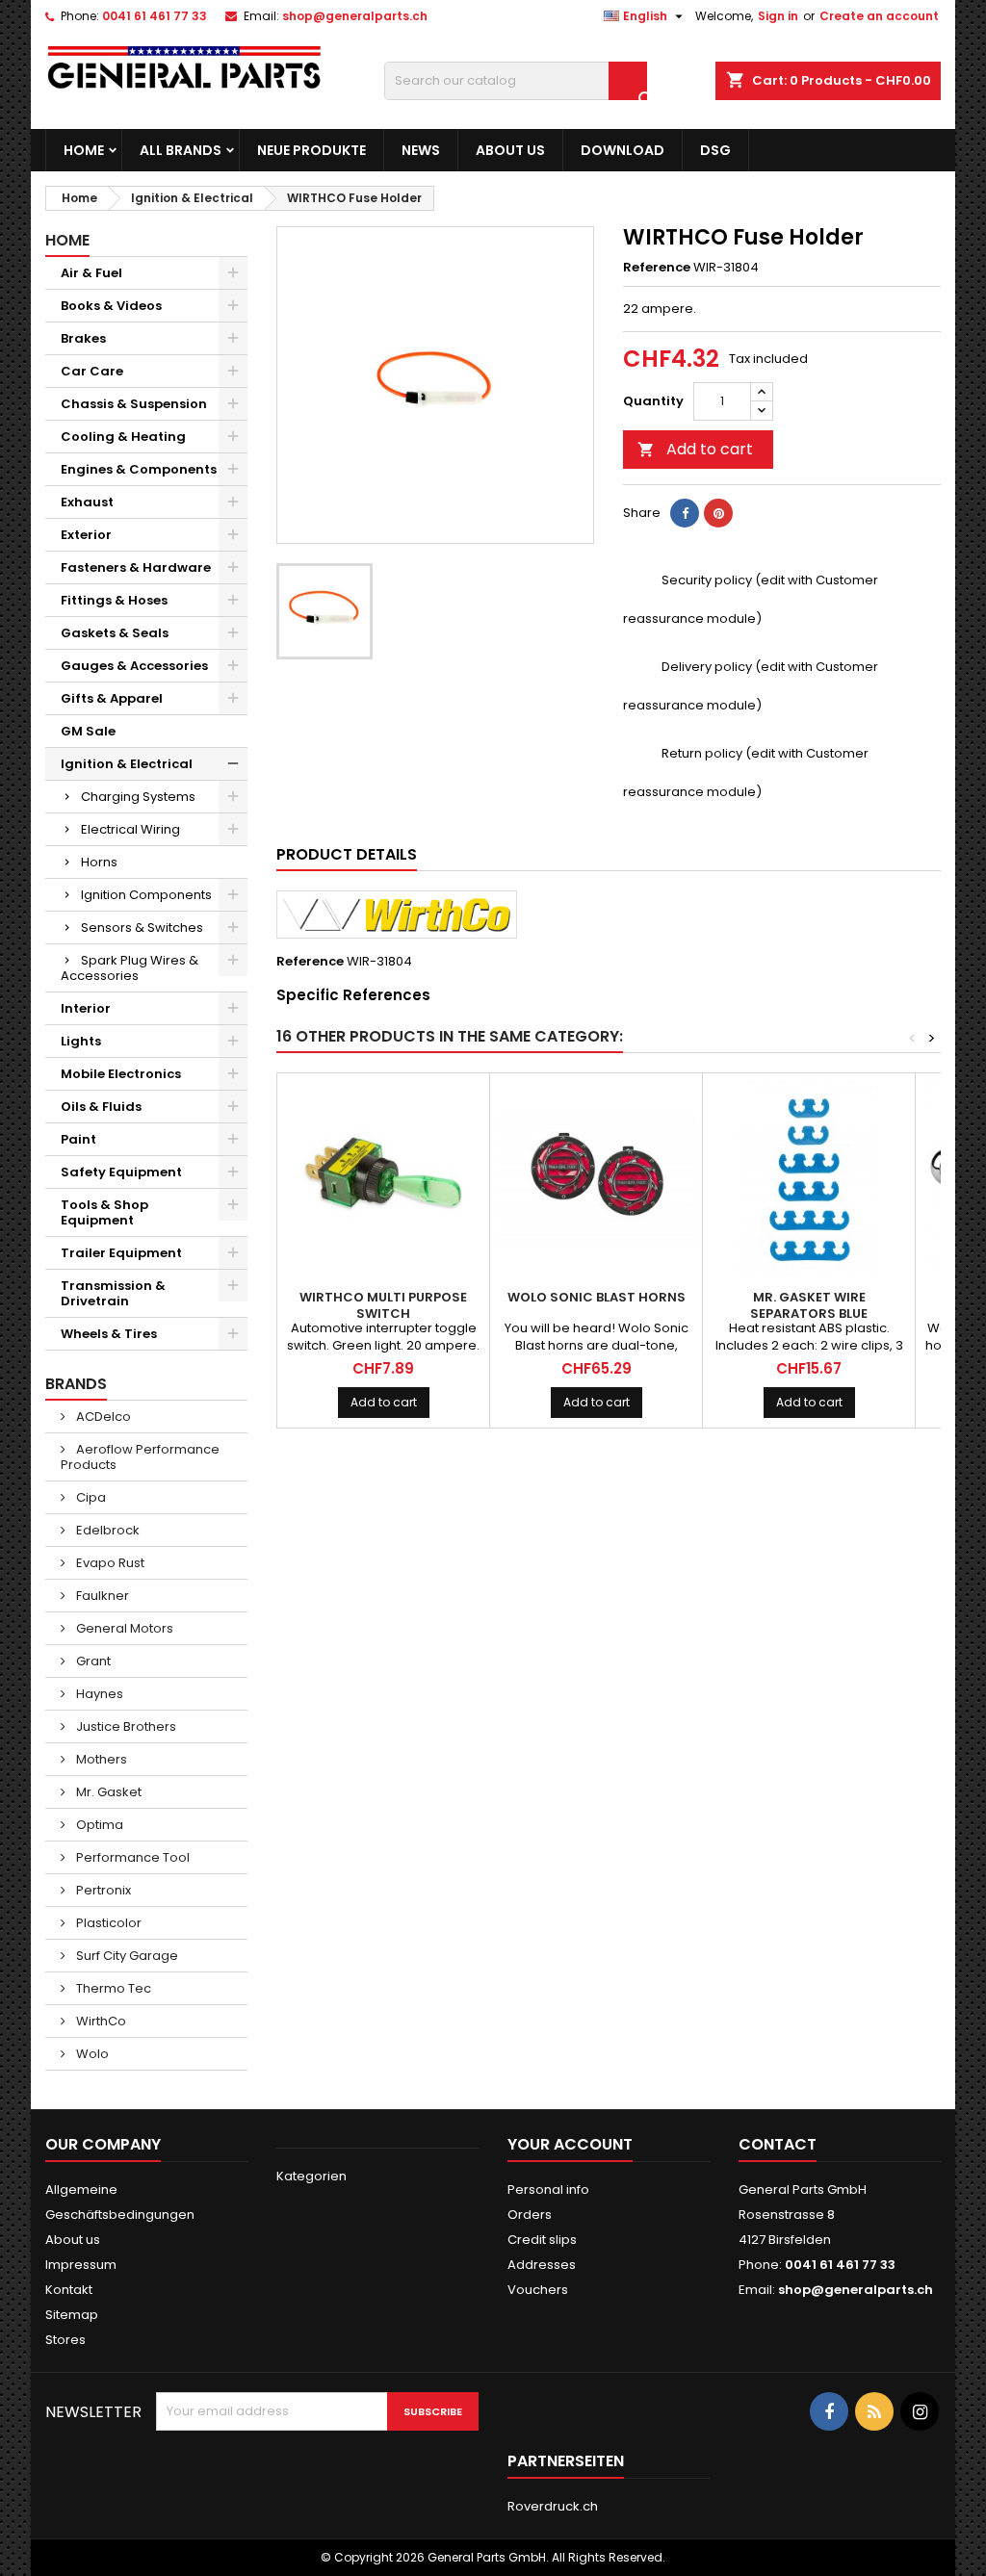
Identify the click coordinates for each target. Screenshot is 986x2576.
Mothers (100, 1759)
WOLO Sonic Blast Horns (597, 1297)
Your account (570, 2144)
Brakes (83, 338)
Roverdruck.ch (553, 2506)
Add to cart (695, 449)
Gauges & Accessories (134, 666)
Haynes (98, 1694)
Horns (99, 862)
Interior (86, 1008)
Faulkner (101, 1596)
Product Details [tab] (347, 854)
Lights (81, 1041)
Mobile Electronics (121, 1074)
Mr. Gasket (107, 1792)
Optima (98, 1825)
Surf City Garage (126, 1956)
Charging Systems (138, 797)
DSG (715, 150)
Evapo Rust (109, 1563)
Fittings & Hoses (114, 600)
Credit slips (542, 2240)
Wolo (91, 2054)
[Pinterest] (718, 513)
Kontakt (69, 2290)
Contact (778, 2144)
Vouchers (538, 2290)
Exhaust (87, 502)
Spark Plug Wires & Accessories (130, 968)
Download (623, 150)
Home (84, 150)
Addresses (542, 2265)
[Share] (685, 513)
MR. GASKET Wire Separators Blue (809, 1305)
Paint (78, 1139)
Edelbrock (106, 1530)
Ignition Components (146, 895)
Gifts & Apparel (112, 698)
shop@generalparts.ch (355, 16)
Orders (530, 2215)
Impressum (81, 2265)
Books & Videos (111, 306)
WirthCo (100, 2021)
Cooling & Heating (123, 437)
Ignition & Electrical (127, 764)
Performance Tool (131, 1857)
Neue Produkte (311, 150)
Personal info (548, 2190)
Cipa (90, 1497)
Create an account (879, 16)
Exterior (86, 535)
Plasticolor (107, 1923)
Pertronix (102, 1890)
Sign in (778, 16)
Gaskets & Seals (115, 633)
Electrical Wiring (130, 829)
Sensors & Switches (142, 927)
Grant (92, 1661)
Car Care (92, 371)
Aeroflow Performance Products (140, 1457)
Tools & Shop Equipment (104, 1212)
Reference (657, 268)
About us (510, 150)
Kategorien (311, 2176)
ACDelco (102, 1417)
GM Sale (88, 731)
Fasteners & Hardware (136, 567)
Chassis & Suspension (134, 404)
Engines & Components (139, 469)
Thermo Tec (112, 1988)
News (421, 150)
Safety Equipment (121, 1172)
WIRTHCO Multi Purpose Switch (383, 1305)
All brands (181, 150)
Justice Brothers (125, 1726)
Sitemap (72, 2315)
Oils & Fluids (101, 1107)
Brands (76, 1384)
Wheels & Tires (109, 1334)
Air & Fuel (91, 273)
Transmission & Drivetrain (113, 1293)
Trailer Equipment (121, 1253)
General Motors (123, 1628)
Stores (65, 2340)
